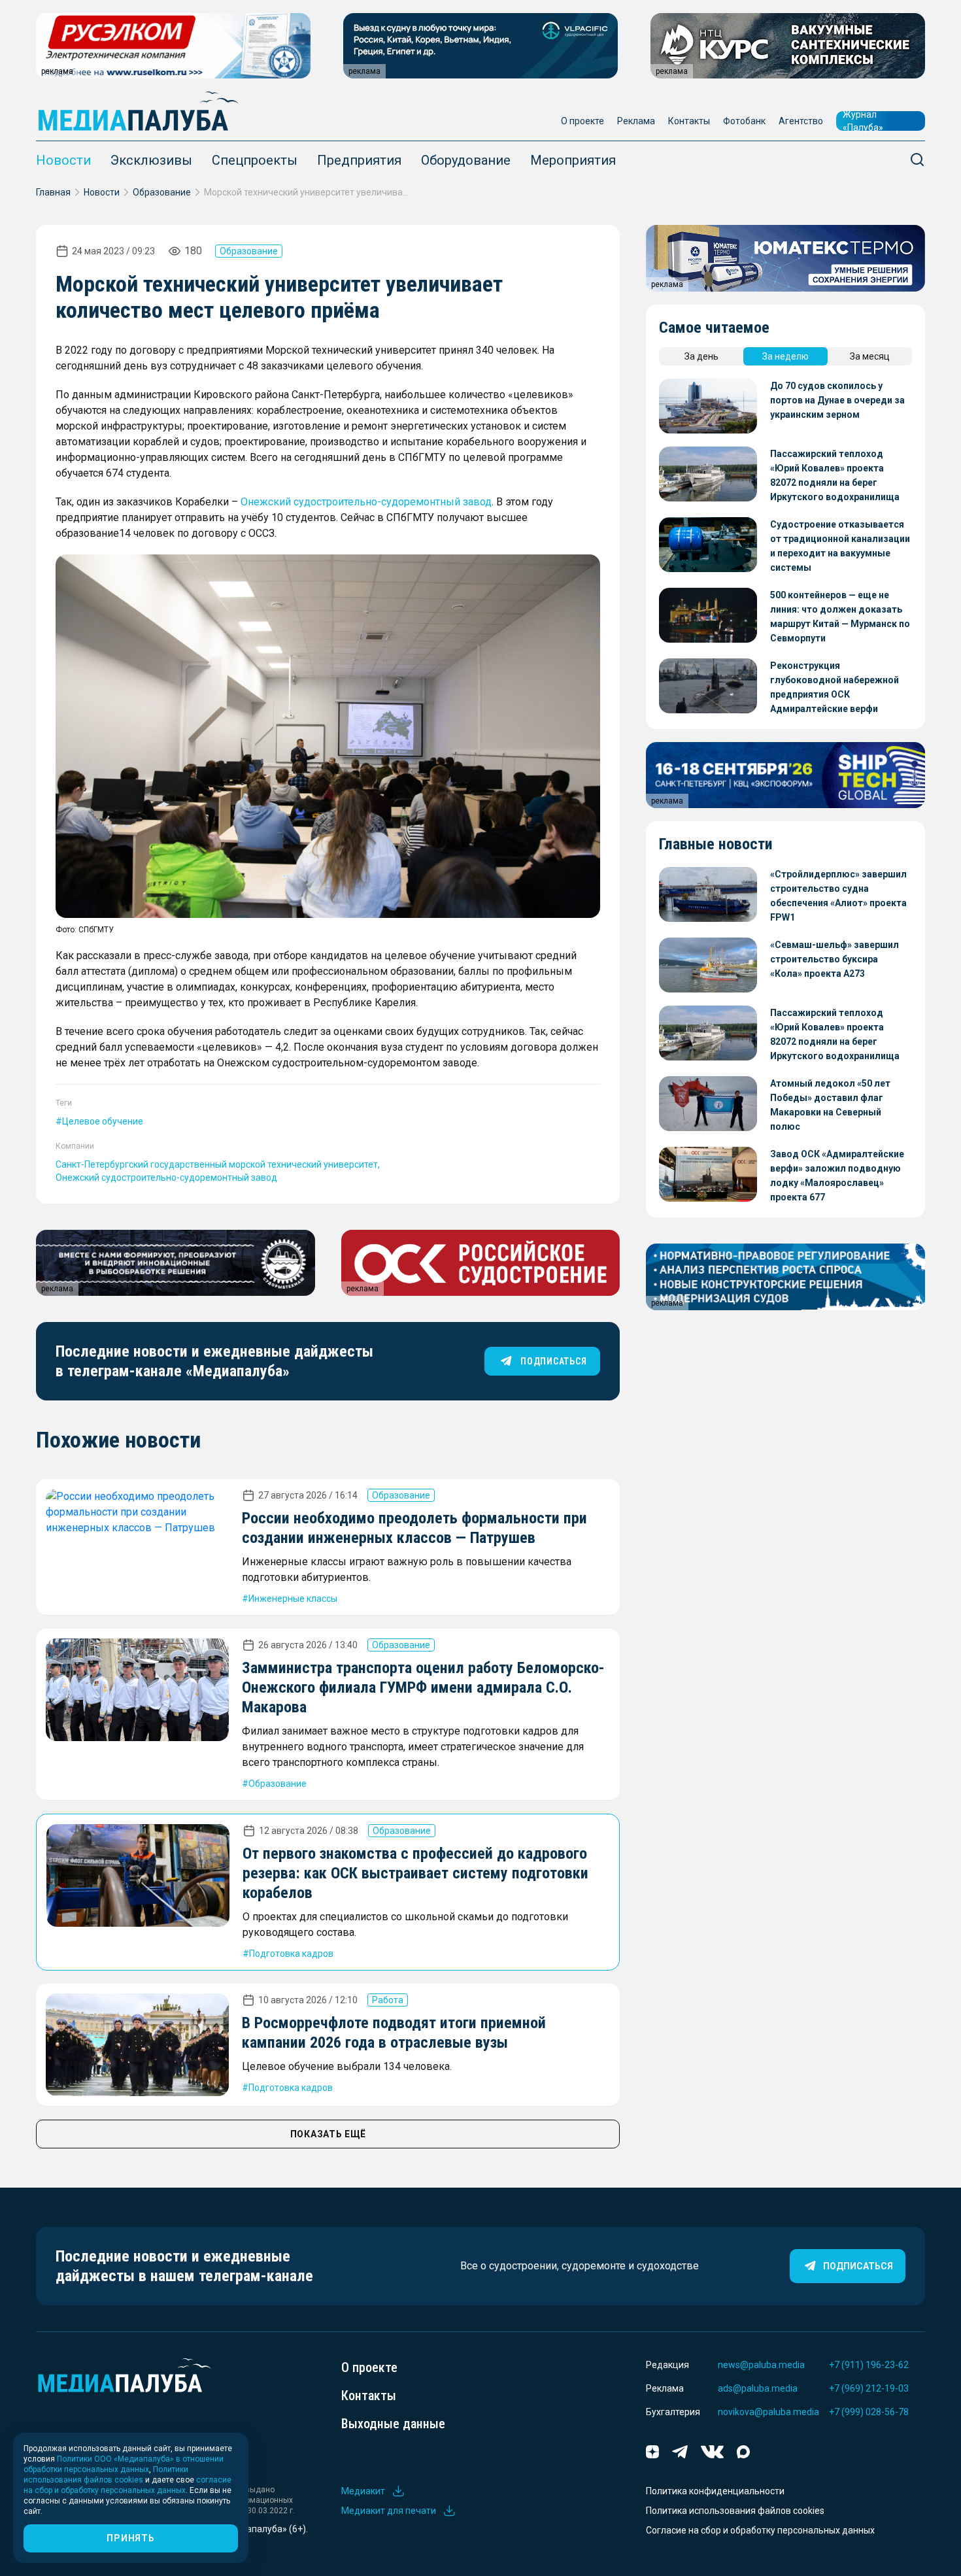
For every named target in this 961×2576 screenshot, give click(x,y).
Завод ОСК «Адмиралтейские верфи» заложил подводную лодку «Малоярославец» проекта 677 (837, 1176)
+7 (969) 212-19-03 (869, 2388)
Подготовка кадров (291, 1954)
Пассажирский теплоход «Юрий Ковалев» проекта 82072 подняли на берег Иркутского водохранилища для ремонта (835, 476)
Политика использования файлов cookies (735, 2511)
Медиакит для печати (389, 2511)
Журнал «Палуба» (863, 121)
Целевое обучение (103, 1121)
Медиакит (363, 2491)
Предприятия (359, 160)
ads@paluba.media (758, 2388)
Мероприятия (573, 160)
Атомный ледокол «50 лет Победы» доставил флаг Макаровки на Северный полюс (830, 1105)
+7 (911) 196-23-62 (869, 2365)
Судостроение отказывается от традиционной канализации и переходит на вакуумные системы (840, 546)
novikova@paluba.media (768, 2412)
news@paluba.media (761, 2365)
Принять (130, 2538)
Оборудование (466, 160)
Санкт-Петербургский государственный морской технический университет (217, 1164)
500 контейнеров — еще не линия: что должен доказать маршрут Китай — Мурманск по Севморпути (840, 617)
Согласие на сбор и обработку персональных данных (760, 2530)
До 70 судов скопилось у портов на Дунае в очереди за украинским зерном (837, 400)
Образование (162, 192)
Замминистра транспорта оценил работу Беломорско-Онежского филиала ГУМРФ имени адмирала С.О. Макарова (423, 1687)
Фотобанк (744, 121)
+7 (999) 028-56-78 (869, 2412)
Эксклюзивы (151, 160)
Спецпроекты (255, 160)
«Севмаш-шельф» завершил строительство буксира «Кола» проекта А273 (835, 959)
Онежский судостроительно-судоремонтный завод (366, 502)
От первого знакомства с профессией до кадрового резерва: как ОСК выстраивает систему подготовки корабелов (415, 1873)
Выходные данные (393, 2424)
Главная (53, 192)
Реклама (636, 121)
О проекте (582, 121)
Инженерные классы (293, 1599)
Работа (388, 2000)
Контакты (689, 121)
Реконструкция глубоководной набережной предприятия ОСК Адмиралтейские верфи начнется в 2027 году (835, 688)
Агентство (801, 121)
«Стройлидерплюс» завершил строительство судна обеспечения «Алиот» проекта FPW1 (838, 896)
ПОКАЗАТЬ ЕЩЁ (328, 2134)
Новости (63, 160)
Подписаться (858, 2266)
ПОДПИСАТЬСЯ (553, 1361)
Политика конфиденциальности (715, 2491)
